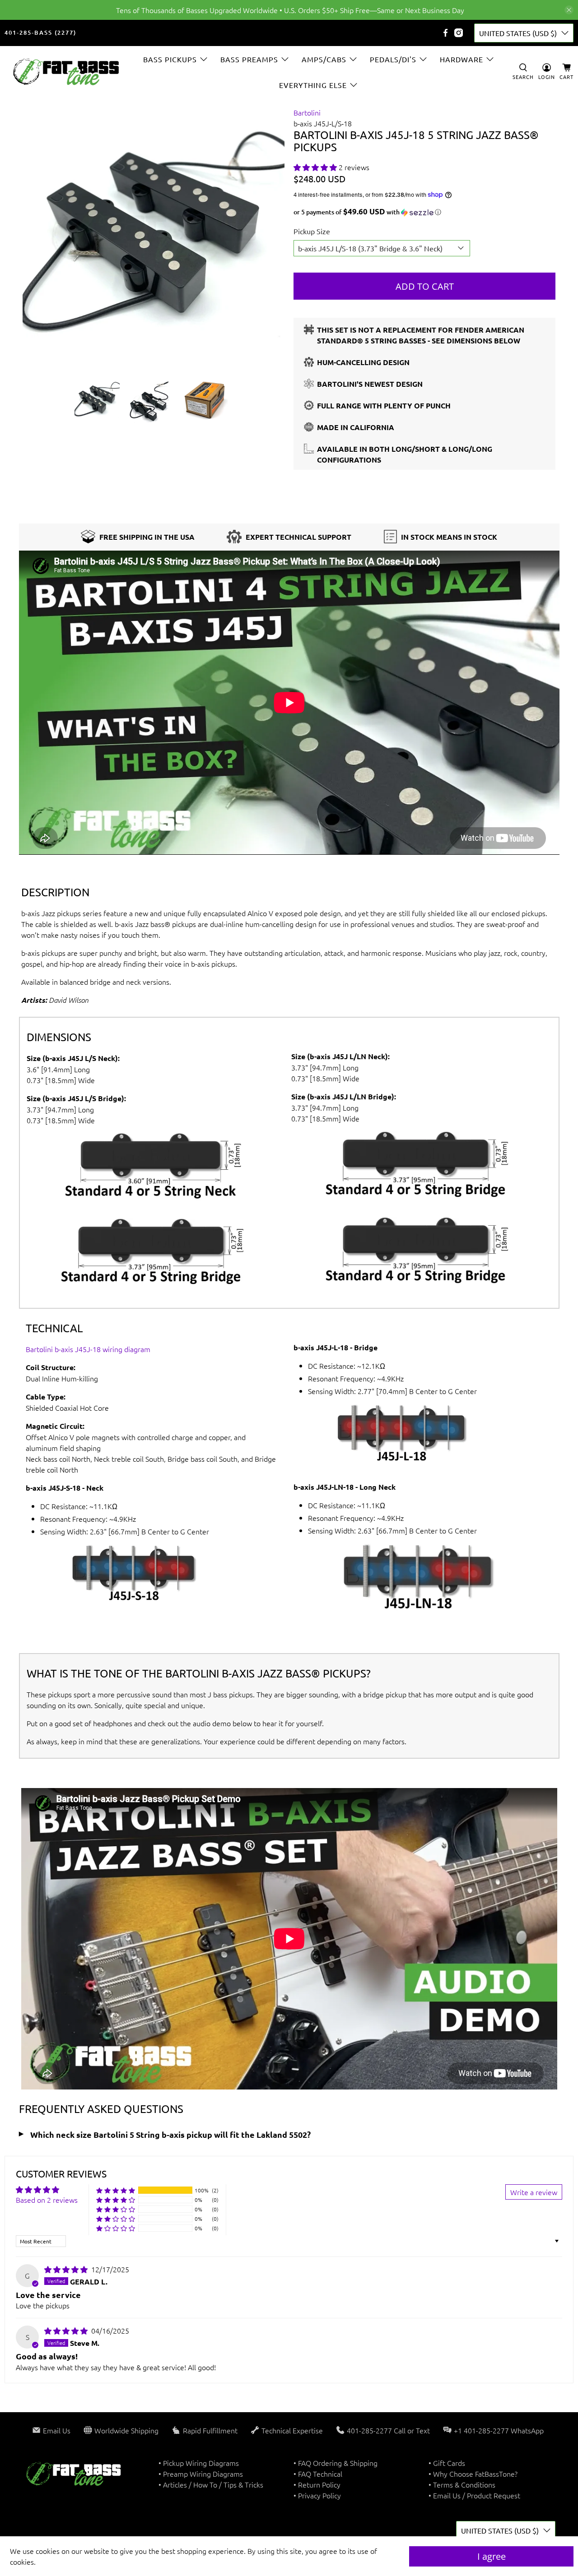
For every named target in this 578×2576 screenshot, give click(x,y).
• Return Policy (317, 2484)
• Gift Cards (447, 2463)
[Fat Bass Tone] (66, 72)
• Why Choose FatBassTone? (473, 2474)
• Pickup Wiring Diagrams (199, 2463)
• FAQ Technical (318, 2474)
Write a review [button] (534, 2192)
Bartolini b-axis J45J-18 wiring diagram (88, 1349)
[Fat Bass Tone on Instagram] (459, 33)
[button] (315, 167)
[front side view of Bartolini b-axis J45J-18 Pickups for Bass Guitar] (154, 238)
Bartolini (307, 112)
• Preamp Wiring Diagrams (201, 2474)
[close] (569, 10)
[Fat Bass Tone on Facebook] (445, 33)
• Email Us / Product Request (474, 2495)
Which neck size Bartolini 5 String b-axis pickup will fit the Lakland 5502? (170, 2134)
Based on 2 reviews (47, 2200)
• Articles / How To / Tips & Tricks (211, 2484)
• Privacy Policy (317, 2495)
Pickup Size (312, 231)
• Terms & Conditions (462, 2484)
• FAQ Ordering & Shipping (336, 2463)
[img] (66, 2269)
